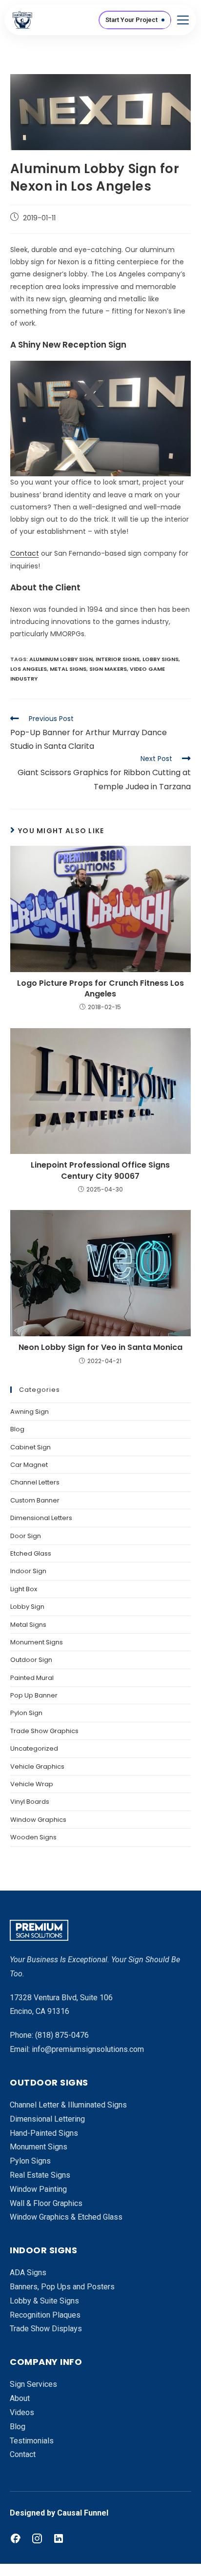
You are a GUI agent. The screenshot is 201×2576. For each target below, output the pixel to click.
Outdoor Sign (31, 1660)
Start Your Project (131, 20)
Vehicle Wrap (32, 1784)
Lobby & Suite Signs (44, 2301)
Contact (25, 553)
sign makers (108, 669)
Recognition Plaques (45, 2315)
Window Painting (38, 2189)
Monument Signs (37, 1642)
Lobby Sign (27, 1607)
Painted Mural (32, 1678)
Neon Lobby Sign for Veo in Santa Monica (100, 1347)
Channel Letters (35, 1482)
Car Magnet (29, 1465)
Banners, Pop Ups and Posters (62, 2287)
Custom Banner (35, 1500)
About (20, 2398)
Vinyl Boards (30, 1802)
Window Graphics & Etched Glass (66, 2217)
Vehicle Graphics (37, 1766)
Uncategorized (34, 1748)
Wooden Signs (33, 1837)
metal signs (68, 669)
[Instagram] (37, 2538)
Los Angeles (29, 669)
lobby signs (161, 659)
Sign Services (33, 2384)
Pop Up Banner (34, 1695)
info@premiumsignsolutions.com (88, 2049)
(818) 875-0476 (62, 2035)
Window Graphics (38, 1820)
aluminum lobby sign (61, 659)
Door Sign (26, 1536)
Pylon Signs (30, 2161)
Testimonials (32, 2441)
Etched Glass (31, 1553)
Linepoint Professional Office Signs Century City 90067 (100, 1171)
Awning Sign (30, 1412)
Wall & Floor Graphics (46, 2203)
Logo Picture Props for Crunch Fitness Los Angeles (100, 989)
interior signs (118, 659)
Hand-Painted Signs (44, 2133)
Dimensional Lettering (47, 2119)
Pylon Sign (26, 1713)
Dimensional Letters (41, 1518)
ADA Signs (28, 2273)
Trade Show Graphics (44, 1731)
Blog (17, 1429)
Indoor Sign (28, 1571)
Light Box (24, 1589)
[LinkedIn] (59, 2538)
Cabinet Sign (30, 1447)
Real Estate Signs (40, 2175)
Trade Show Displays (46, 2329)
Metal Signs (28, 1625)
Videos (22, 2412)
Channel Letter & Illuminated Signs (68, 2105)
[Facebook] (16, 2538)
